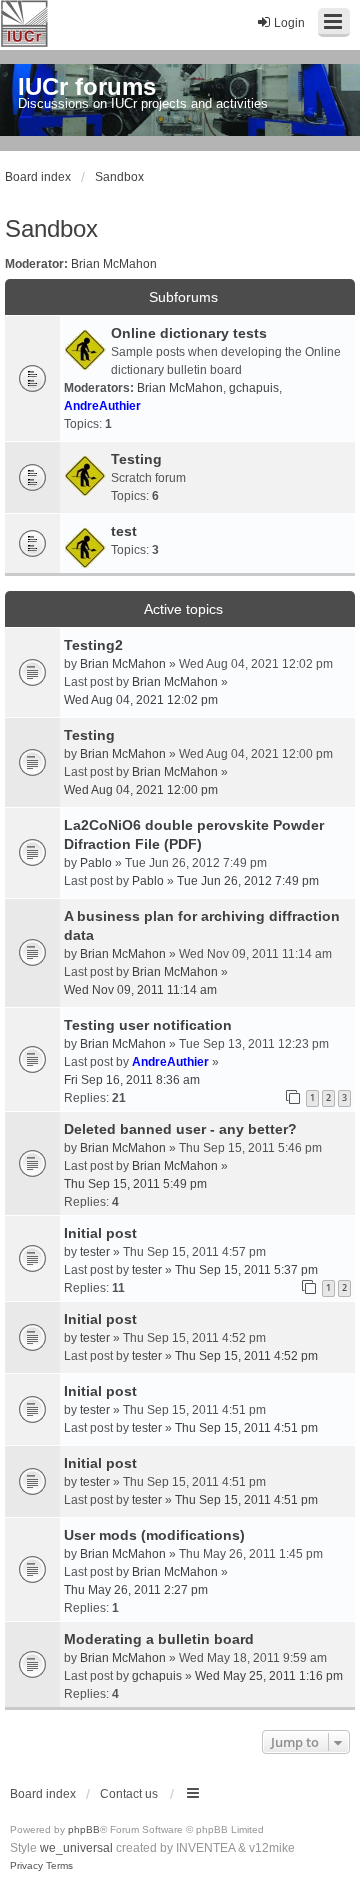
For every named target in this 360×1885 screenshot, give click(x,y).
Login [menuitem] (289, 23)
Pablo (96, 863)
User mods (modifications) (154, 1535)
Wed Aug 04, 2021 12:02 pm (141, 700)
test (124, 531)
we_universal (76, 1848)
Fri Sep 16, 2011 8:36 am (132, 1080)
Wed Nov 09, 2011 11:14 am (140, 990)
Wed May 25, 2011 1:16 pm (269, 1676)
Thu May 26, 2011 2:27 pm (136, 1590)
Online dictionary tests (189, 333)
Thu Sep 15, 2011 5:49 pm (135, 1184)
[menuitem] (26, 1866)
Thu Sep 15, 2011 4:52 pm (246, 1356)
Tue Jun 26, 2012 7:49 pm (248, 881)
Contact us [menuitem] (129, 1794)
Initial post (100, 1233)
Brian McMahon (114, 264)
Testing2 (93, 645)
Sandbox (51, 228)
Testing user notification (148, 1025)
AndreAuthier (102, 406)
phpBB (84, 1829)
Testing (136, 459)
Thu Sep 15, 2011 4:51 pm (246, 1428)
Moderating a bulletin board (159, 1639)
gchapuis (254, 388)
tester (95, 1252)
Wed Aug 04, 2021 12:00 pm (141, 790)
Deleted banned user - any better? (180, 1129)
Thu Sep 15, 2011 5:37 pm (246, 1270)
